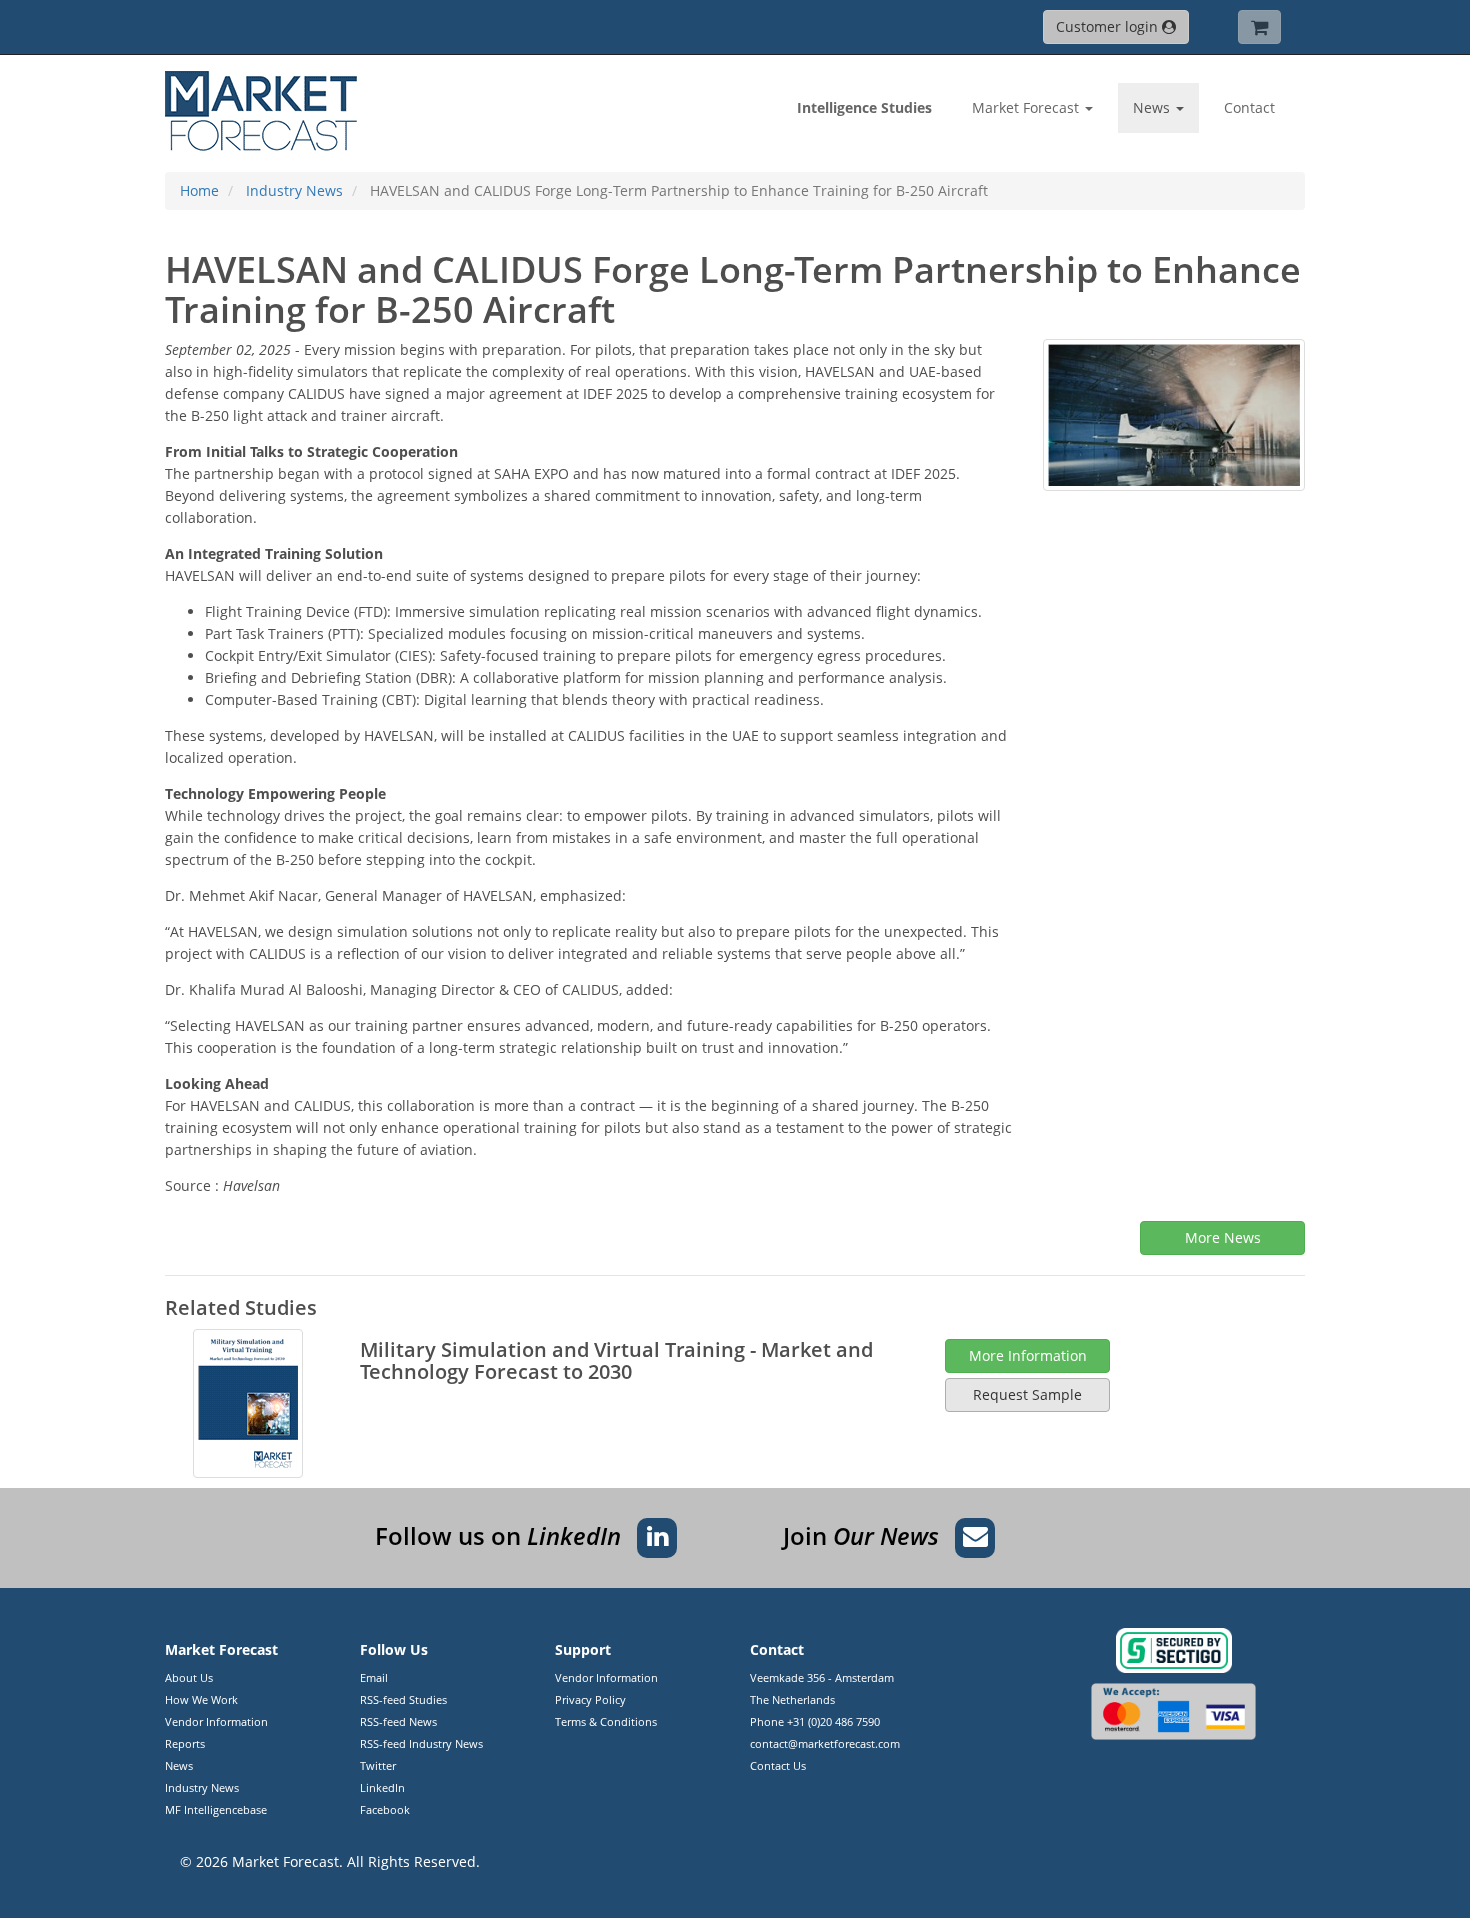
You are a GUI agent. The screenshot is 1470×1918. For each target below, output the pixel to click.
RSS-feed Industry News (421, 1743)
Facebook (385, 1809)
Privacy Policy (590, 1699)
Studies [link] (864, 107)
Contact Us (778, 1765)
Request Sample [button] (1027, 1394)
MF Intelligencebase (216, 1809)
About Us (189, 1677)
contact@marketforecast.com (825, 1743)
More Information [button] (1028, 1355)
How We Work (201, 1699)
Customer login (1109, 26)
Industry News (202, 1787)
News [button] (1153, 107)
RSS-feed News (398, 1721)
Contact (1249, 107)
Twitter (378, 1765)
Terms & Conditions (606, 1721)
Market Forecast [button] (1027, 107)
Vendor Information (216, 1721)
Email (374, 1677)
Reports (185, 1743)
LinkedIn (382, 1787)
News (179, 1765)
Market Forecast (285, 1861)
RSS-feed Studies (403, 1699)
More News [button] (1223, 1237)
